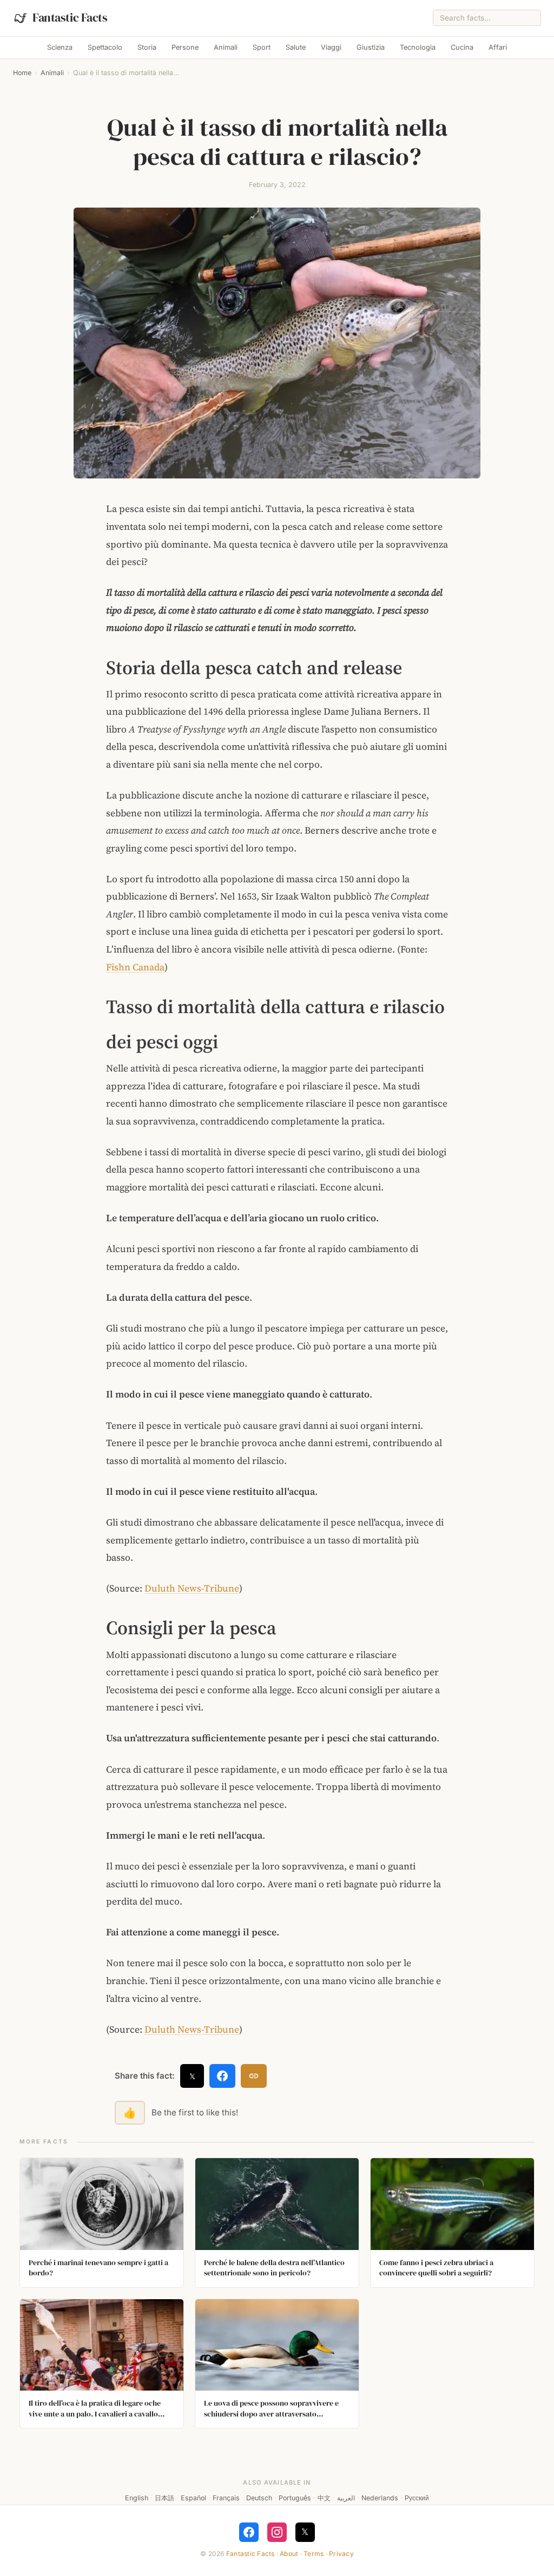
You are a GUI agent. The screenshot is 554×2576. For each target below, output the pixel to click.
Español (193, 2498)
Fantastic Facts (250, 2554)
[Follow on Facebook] (249, 2532)
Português (295, 2498)
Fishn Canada (135, 967)
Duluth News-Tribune (192, 1588)
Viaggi (331, 47)
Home (22, 73)
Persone (185, 47)
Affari (498, 47)
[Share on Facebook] (222, 2076)
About (289, 2554)
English (137, 2498)
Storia (147, 47)
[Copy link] (254, 2076)
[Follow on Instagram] (277, 2532)
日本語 (164, 2498)
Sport (262, 47)
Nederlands (380, 2498)
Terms (314, 2554)
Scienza (60, 47)
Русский (417, 2498)
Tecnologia (418, 47)
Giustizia (371, 47)
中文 (324, 2498)
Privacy (341, 2554)
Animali (226, 47)
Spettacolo (105, 47)
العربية (346, 2498)
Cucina (462, 47)
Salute (296, 47)
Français (226, 2498)
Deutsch (259, 2498)
